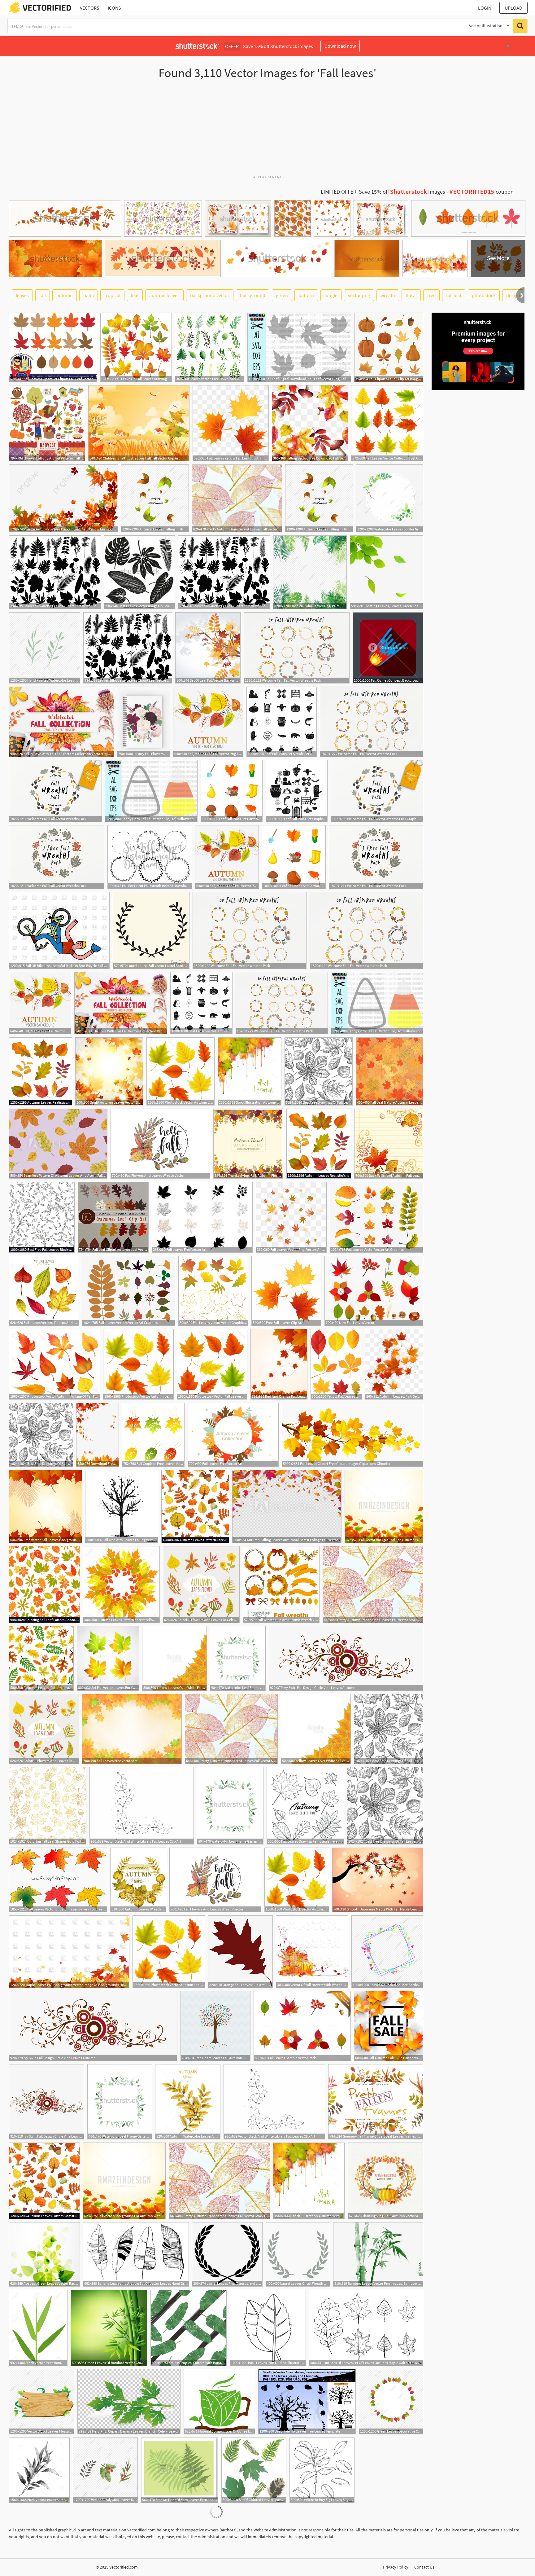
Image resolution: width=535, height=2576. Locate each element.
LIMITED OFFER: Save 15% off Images (383, 192)
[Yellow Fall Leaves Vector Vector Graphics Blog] (336, 1364)
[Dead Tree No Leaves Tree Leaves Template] (307, 2402)
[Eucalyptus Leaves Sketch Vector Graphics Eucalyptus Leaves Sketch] (39, 2470)
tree (431, 295)
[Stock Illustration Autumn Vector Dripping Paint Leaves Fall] (250, 1071)
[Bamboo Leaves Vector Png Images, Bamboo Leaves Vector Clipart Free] (378, 2254)
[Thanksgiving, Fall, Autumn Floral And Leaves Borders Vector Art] (248, 1144)
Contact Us (424, 2567)
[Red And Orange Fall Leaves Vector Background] (279, 1364)
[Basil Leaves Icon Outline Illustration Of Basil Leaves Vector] (268, 2328)
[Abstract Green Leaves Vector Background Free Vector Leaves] (44, 2254)
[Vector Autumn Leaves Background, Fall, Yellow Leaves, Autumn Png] (63, 498)
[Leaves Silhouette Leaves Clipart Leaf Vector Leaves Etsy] (55, 572)
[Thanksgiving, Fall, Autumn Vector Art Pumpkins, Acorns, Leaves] (385, 2181)
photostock (484, 295)
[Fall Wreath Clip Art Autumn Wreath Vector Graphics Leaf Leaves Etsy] (281, 1585)
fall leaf (454, 295)
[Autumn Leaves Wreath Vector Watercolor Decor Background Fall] (138, 1880)
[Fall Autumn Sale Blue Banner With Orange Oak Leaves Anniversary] (389, 2026)
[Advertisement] (267, 130)
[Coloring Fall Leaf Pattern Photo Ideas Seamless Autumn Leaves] (44, 1585)
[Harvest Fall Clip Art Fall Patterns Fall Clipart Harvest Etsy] (47, 423)
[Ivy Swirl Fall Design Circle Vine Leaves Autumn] (346, 1658)
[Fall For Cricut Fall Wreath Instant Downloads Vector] (150, 857)
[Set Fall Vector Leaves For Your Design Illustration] (108, 1658)
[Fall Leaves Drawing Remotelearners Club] (305, 1806)
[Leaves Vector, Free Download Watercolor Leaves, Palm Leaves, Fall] (210, 347)
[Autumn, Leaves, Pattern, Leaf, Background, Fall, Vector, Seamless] (41, 1658)
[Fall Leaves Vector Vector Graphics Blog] (213, 1291)
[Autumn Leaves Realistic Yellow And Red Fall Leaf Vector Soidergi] (41, 1071)
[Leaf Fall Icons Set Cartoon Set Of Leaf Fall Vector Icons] (232, 791)
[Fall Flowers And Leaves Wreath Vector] (160, 1144)
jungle (331, 295)
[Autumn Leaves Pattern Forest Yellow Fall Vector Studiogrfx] (121, 1585)
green (282, 295)
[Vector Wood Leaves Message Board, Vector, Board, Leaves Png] (42, 2402)
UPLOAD (513, 8)
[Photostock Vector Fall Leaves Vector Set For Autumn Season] (212, 1364)
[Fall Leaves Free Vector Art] (202, 1217)
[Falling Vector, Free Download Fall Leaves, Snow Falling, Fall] (310, 423)
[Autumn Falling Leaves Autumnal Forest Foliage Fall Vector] (287, 1506)
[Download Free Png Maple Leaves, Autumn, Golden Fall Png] (98, 1435)
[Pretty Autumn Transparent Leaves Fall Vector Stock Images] (373, 1585)
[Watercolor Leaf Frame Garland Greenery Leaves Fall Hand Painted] (238, 1658)
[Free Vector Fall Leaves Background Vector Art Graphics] (46, 1506)
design (513, 295)
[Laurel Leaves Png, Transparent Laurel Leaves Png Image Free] (227, 2254)
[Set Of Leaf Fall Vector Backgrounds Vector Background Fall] (208, 648)
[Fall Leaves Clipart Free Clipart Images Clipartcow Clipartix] (352, 1435)
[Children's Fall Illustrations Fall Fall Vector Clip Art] (139, 423)
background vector (210, 295)
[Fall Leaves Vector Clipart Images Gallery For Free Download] (58, 1880)
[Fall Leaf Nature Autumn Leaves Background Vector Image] (389, 1071)
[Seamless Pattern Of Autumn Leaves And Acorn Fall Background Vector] (58, 1144)
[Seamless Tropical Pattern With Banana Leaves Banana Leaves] (189, 2328)
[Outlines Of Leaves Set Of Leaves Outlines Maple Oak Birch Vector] (366, 2328)
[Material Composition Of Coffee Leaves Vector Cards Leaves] (219, 2402)
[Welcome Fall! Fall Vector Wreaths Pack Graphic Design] (377, 791)
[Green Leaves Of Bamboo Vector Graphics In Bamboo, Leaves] (109, 2328)
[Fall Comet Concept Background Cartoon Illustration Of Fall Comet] (388, 648)
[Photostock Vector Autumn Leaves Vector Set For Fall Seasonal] (181, 1071)
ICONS (114, 8)
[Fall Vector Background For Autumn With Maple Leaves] (384, 1506)
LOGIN (485, 8)
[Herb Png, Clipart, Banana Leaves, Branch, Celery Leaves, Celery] (129, 2402)
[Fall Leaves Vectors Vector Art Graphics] (129, 1291)
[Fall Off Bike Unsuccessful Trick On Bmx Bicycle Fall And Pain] (59, 930)
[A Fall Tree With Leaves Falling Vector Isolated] (122, 1506)
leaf (135, 295)
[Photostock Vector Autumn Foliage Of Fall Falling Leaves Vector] (54, 1364)
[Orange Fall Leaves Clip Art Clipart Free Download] (240, 1952)
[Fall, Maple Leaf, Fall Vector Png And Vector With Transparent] (208, 722)
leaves (22, 295)
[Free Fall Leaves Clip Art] (286, 1291)
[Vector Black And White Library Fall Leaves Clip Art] (142, 1806)
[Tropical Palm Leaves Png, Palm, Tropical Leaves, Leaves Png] (310, 572)
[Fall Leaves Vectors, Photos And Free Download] (44, 1291)
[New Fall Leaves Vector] (374, 1291)
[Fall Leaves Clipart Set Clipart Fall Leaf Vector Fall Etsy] (53, 347)
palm (89, 295)
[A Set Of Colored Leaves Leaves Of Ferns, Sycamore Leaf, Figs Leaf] (254, 2470)
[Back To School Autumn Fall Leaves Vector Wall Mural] (389, 1144)
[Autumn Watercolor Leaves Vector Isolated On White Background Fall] (188, 2102)
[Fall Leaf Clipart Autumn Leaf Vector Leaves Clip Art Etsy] (113, 1217)
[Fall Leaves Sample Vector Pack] (302, 2026)
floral (411, 295)
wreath (388, 295)
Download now (340, 46)
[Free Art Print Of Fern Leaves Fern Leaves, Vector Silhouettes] (180, 2470)
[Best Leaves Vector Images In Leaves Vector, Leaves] (139, 572)
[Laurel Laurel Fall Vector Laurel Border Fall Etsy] (151, 930)
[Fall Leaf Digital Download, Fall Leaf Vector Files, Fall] (299, 347)
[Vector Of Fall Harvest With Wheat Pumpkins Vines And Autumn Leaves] (312, 1952)
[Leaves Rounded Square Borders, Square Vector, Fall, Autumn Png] (387, 1952)
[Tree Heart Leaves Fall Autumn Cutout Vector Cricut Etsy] (215, 2026)
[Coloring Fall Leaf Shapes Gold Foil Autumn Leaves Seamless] (48, 1806)
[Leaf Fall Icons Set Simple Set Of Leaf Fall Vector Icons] (282, 722)
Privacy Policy (396, 2567)
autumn (65, 295)
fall (43, 295)
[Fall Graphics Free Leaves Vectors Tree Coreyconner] (153, 1435)
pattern (306, 295)
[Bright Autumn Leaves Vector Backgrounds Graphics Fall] (109, 1071)
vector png (359, 295)
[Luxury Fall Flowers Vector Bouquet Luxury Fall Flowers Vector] (144, 722)
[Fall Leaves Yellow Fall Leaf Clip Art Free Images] (231, 423)
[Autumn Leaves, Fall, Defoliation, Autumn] (394, 1364)
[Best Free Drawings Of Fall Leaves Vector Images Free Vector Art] (319, 1071)
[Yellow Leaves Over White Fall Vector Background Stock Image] (174, 1658)
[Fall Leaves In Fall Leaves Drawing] (136, 347)
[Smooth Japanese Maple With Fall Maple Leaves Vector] (378, 1880)
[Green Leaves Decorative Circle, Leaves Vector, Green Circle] (391, 2402)
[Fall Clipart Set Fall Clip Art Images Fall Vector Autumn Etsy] (389, 347)
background (253, 295)
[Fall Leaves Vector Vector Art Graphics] (376, 1217)
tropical (112, 295)
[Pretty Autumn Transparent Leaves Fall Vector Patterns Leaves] (237, 498)
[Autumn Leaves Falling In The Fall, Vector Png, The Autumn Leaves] (155, 498)
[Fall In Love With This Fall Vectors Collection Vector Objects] (61, 722)
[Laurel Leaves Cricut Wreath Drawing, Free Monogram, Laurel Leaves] (298, 2254)
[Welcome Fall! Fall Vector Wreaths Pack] (297, 648)
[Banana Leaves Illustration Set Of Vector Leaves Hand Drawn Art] (136, 2254)
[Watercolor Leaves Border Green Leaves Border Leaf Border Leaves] (390, 498)
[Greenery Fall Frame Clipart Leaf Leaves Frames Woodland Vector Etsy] (376, 2102)
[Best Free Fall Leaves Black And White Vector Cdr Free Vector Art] (42, 1217)
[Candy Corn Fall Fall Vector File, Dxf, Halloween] (151, 791)
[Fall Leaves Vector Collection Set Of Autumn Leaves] (387, 423)
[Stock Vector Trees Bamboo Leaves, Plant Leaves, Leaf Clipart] (38, 2328)
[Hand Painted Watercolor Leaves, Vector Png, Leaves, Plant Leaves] (45, 648)
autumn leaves (164, 295)
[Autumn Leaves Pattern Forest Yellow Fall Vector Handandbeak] (195, 1506)
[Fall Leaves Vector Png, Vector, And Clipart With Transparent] (291, 1217)
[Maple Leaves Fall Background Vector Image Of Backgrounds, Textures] (69, 1952)
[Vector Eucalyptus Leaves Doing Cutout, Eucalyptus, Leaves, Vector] (105, 2470)
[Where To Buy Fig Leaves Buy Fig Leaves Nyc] (322, 2470)
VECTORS (90, 8)
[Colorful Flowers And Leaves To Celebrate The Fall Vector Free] (201, 1585)
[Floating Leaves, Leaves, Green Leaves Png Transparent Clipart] (387, 572)
